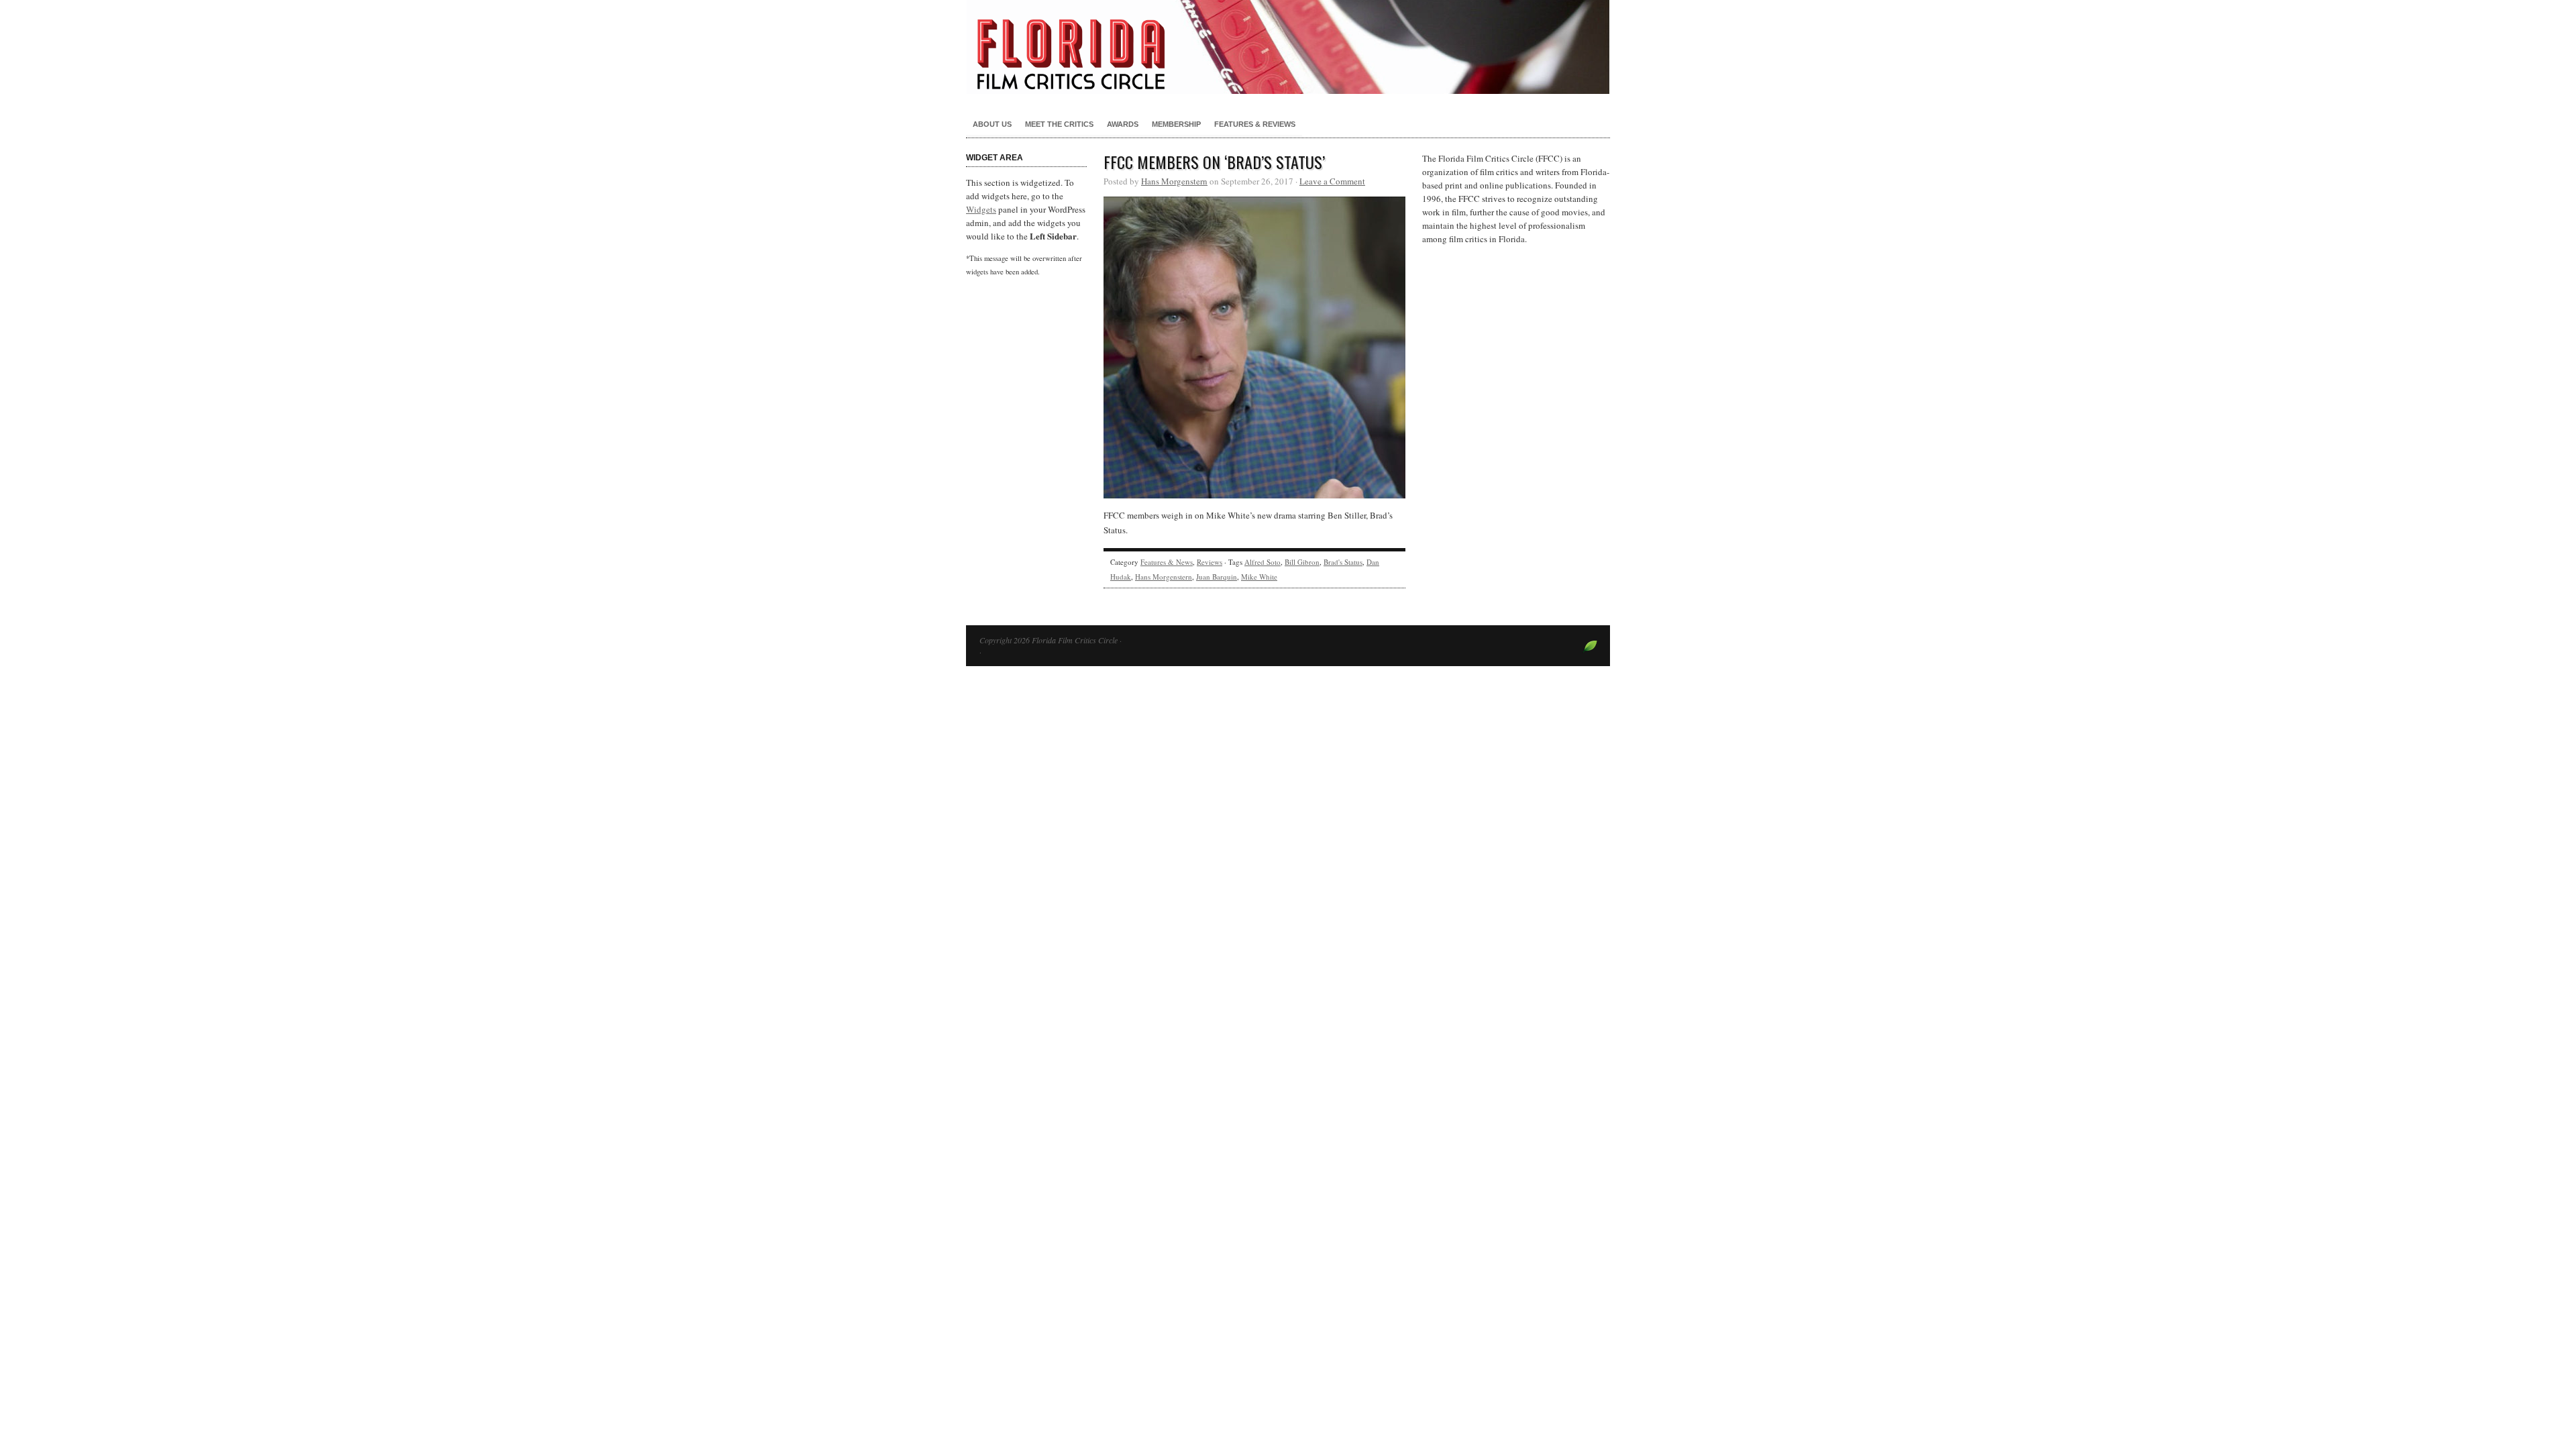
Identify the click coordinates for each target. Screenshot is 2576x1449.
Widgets (981, 209)
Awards (1123, 124)
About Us (992, 124)
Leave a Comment (1332, 181)
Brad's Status (1343, 562)
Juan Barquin (1217, 577)
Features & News (1167, 562)
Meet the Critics (1059, 124)
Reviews (1210, 562)
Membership (1176, 124)
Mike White (1259, 577)
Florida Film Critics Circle (1288, 47)
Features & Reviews (1255, 124)
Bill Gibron (1302, 562)
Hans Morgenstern (1174, 181)
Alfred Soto (1263, 562)
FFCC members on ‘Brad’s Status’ (1214, 162)
